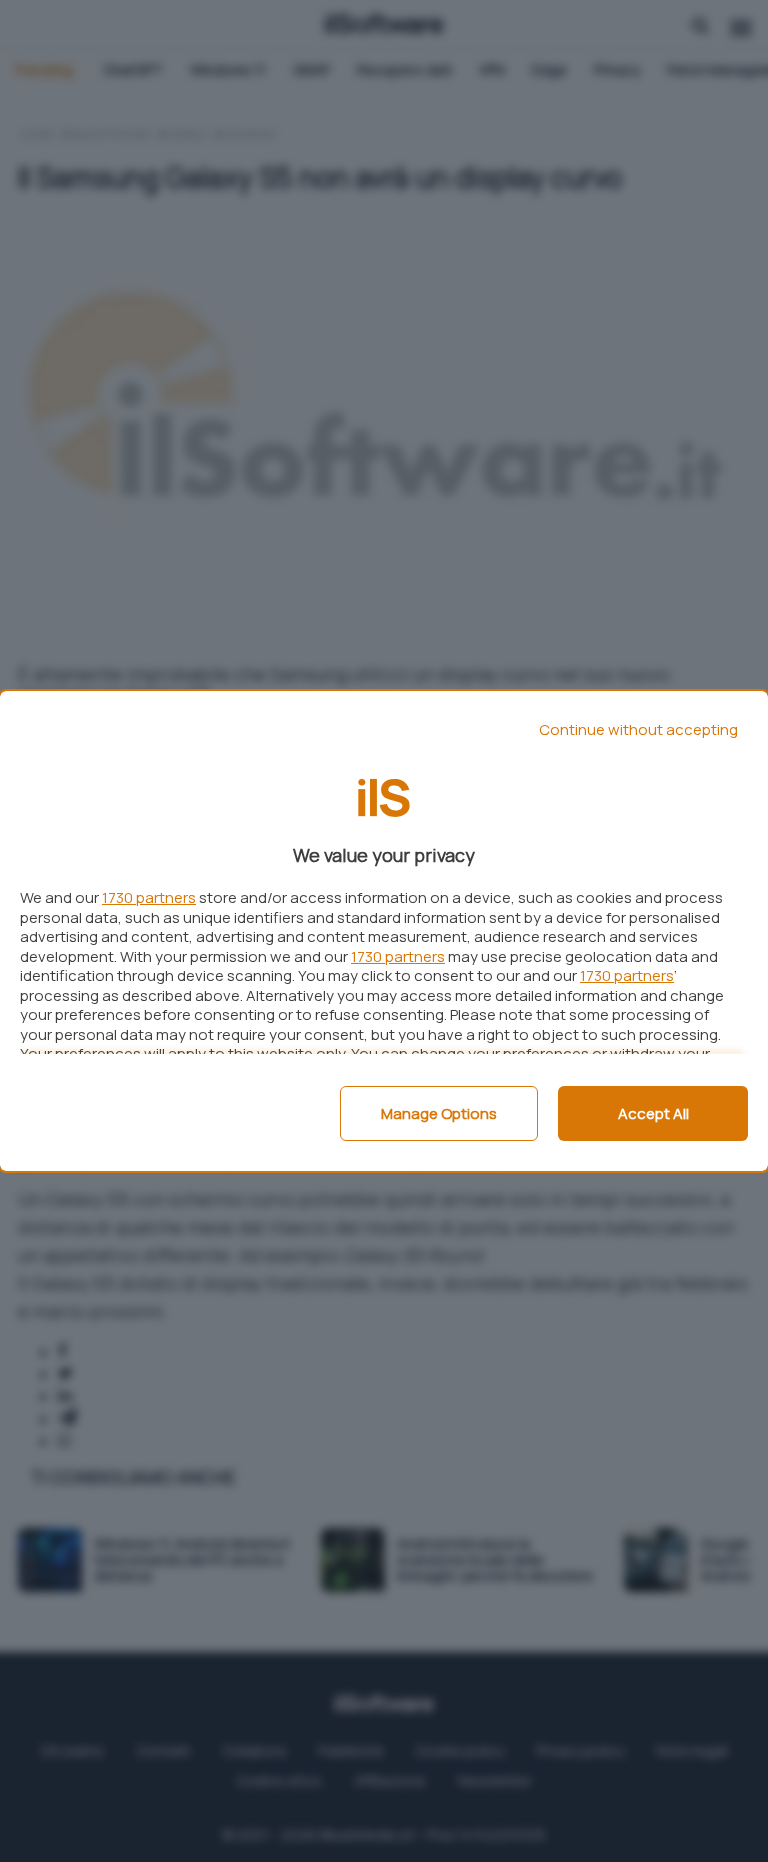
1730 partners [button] (149, 897)
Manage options (439, 1113)
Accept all (653, 1113)
